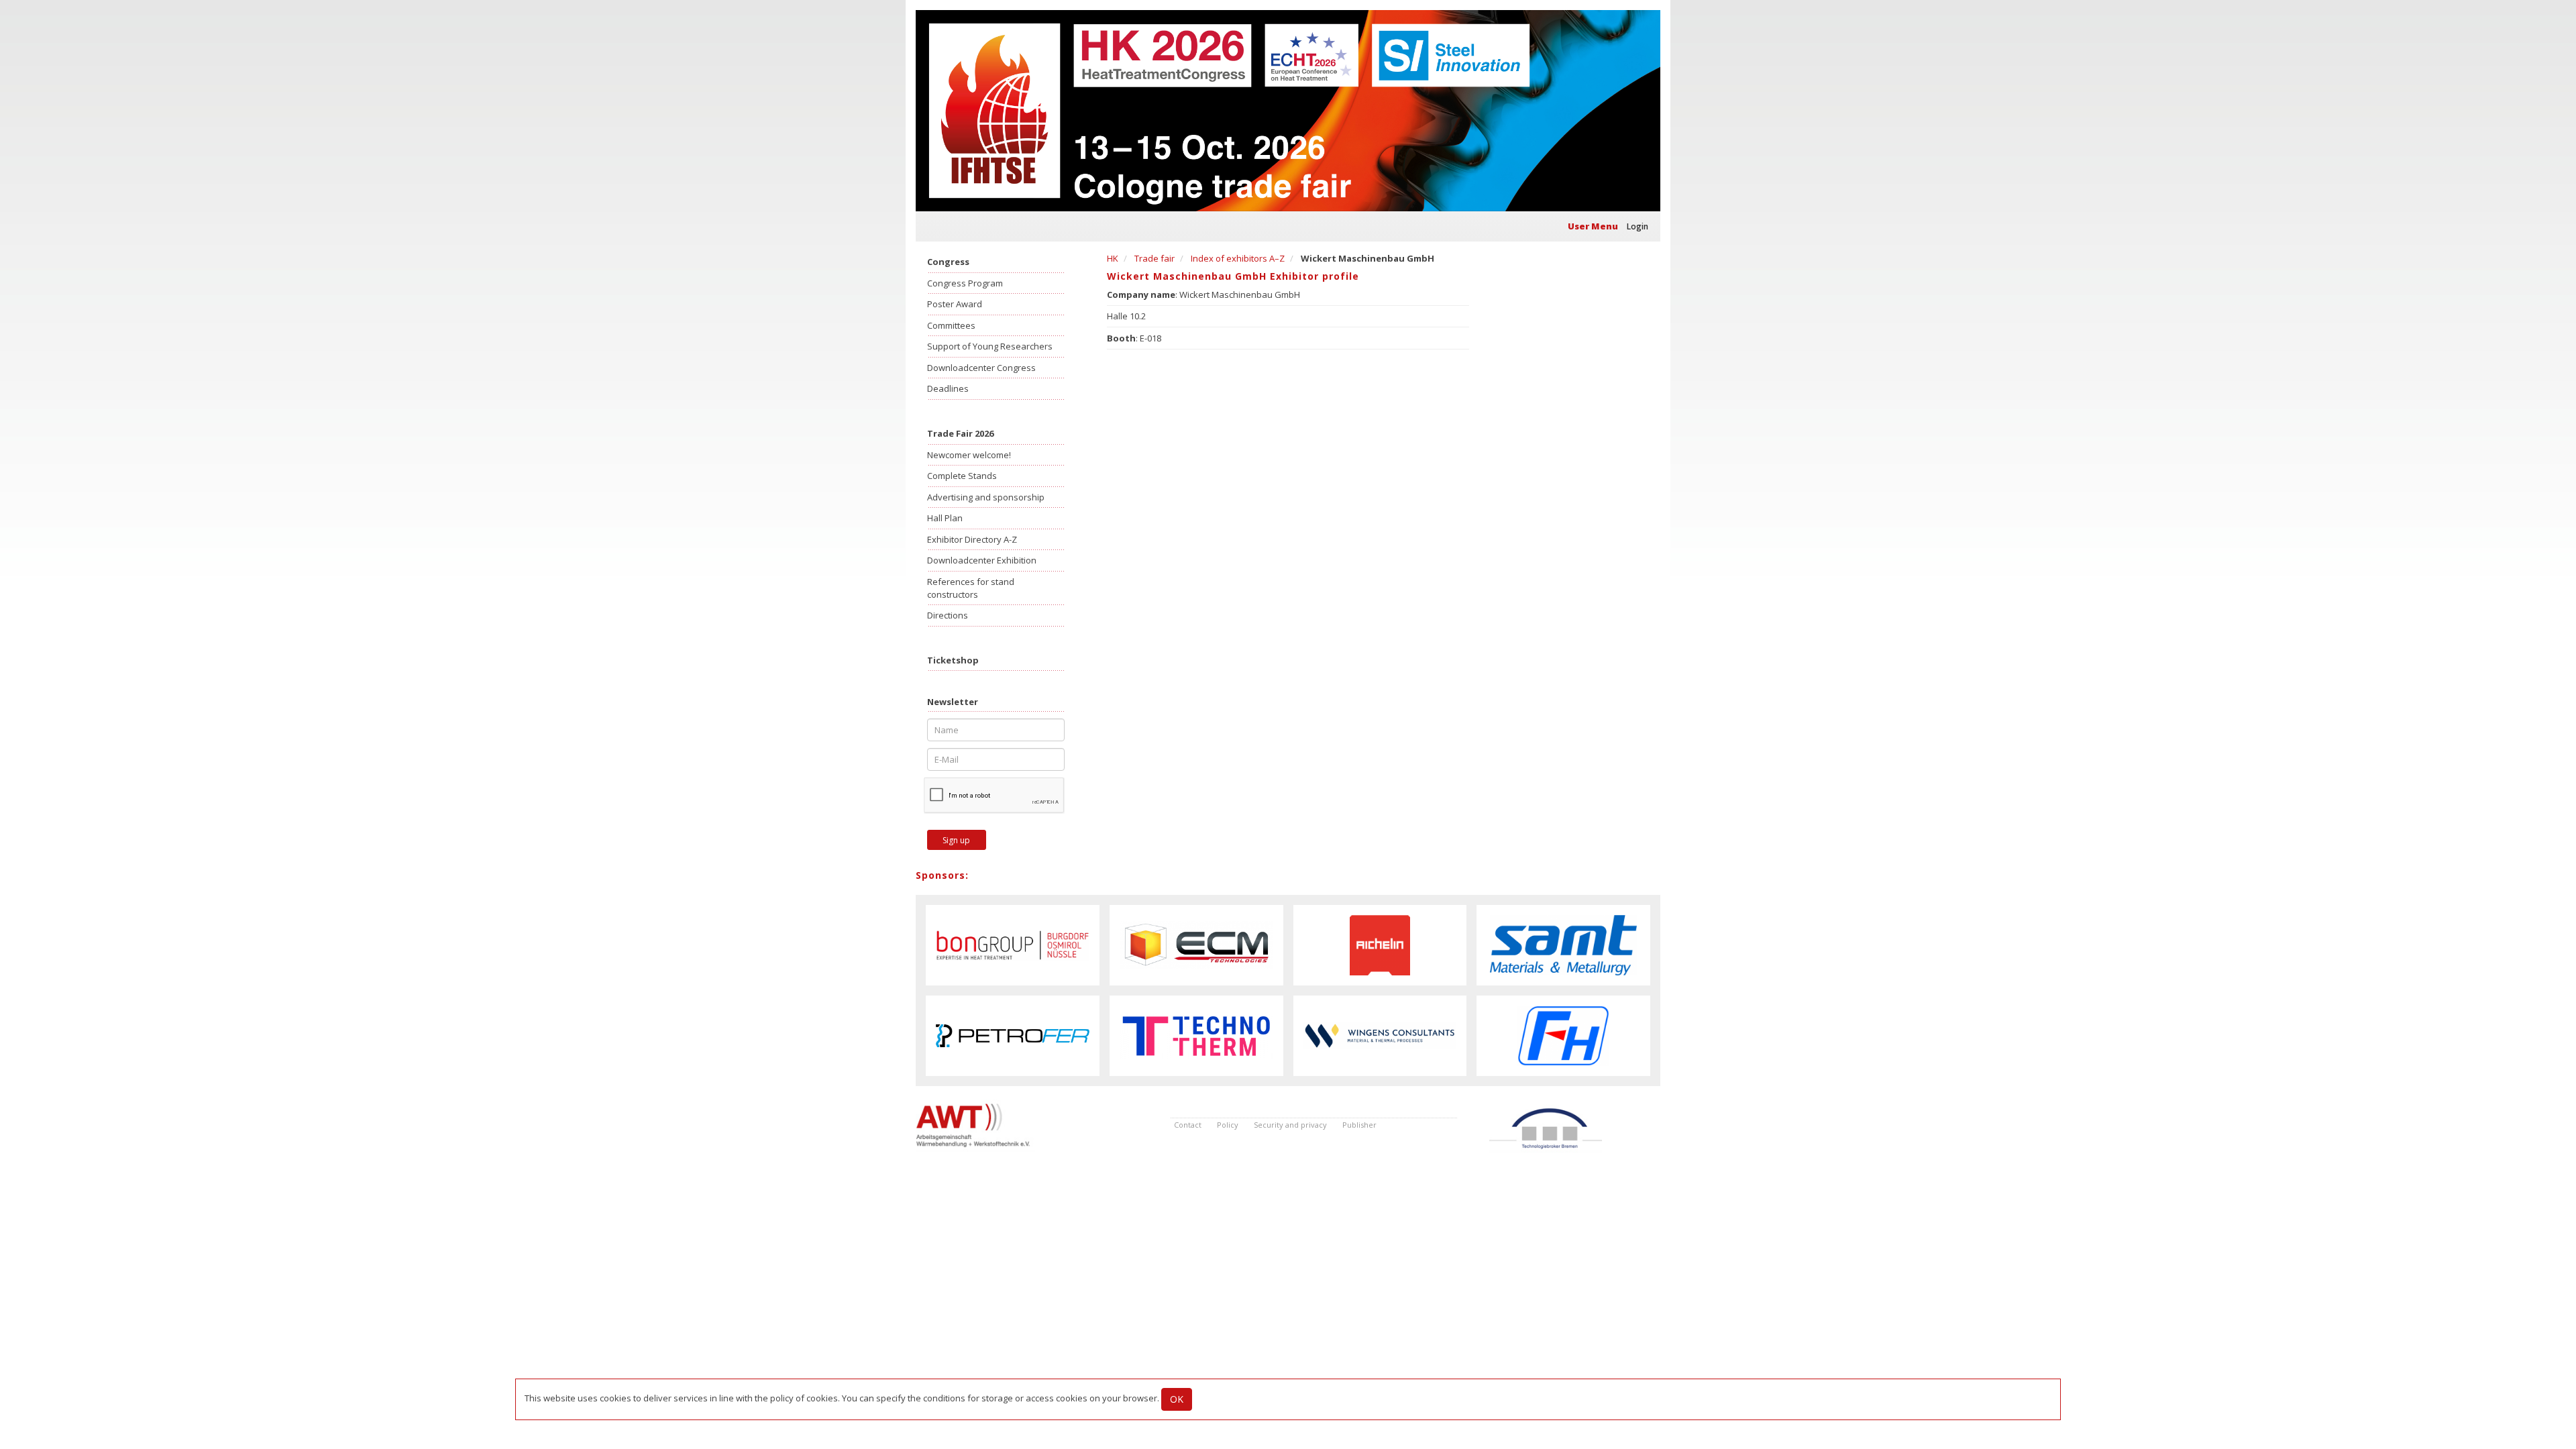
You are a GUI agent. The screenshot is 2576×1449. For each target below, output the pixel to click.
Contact (1188, 1125)
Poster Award (955, 304)
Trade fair (1155, 258)
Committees (951, 325)
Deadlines (948, 388)
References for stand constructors (971, 588)
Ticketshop (953, 660)
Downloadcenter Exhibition (982, 560)
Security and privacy (1290, 1125)
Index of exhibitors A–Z (1238, 258)
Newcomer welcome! (969, 455)
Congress (948, 262)
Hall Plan (945, 518)
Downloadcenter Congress (981, 368)
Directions (948, 615)
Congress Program (965, 283)
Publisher (1359, 1125)
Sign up (956, 840)
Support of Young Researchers (990, 346)
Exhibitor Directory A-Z (972, 539)
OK (1177, 1399)
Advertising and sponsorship (986, 497)
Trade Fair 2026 (960, 433)
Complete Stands (962, 476)
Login (1638, 226)
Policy (1228, 1125)
